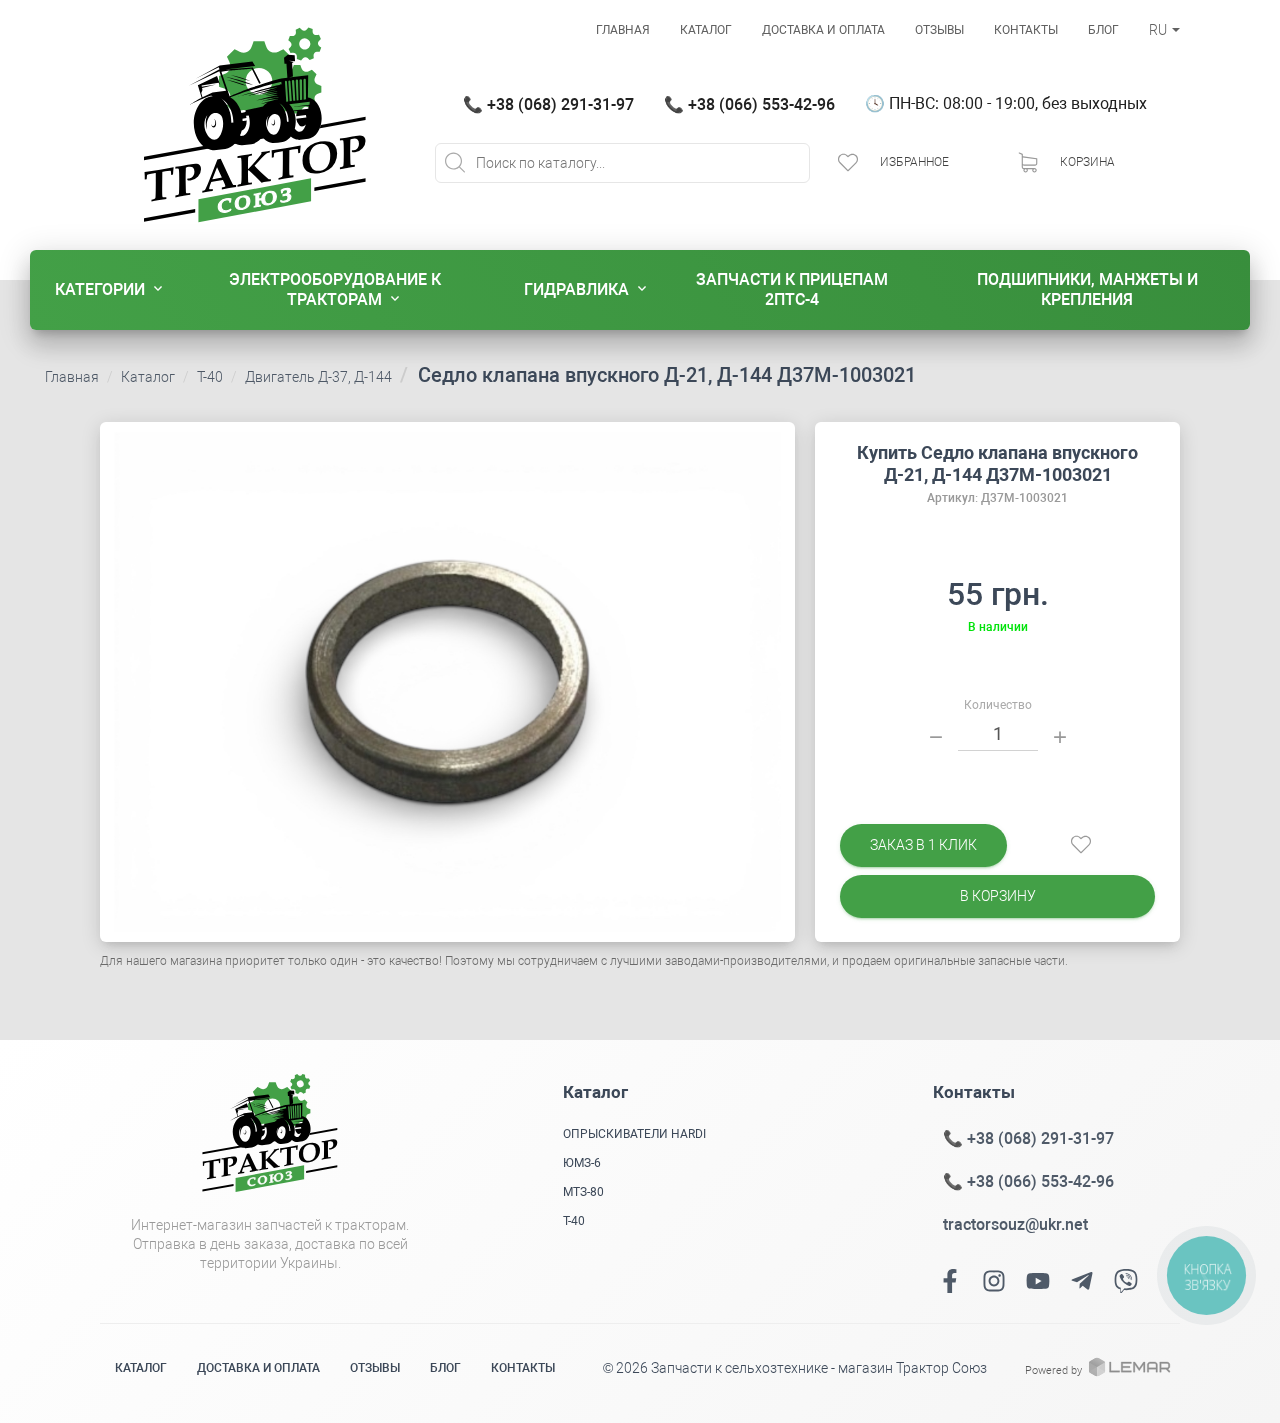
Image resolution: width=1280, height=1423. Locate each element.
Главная (623, 30)
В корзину (998, 896)
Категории (100, 289)
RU (1159, 30)
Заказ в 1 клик (923, 845)
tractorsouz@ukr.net (1015, 1224)
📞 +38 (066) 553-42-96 (749, 104)
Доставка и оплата (823, 30)
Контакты (1026, 30)
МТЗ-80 (583, 1192)
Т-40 (210, 377)
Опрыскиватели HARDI (634, 1134)
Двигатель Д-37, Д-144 (318, 377)
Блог (1103, 30)
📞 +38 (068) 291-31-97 (548, 104)
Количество (998, 705)
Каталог (706, 30)
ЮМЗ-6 (582, 1163)
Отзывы (939, 30)
